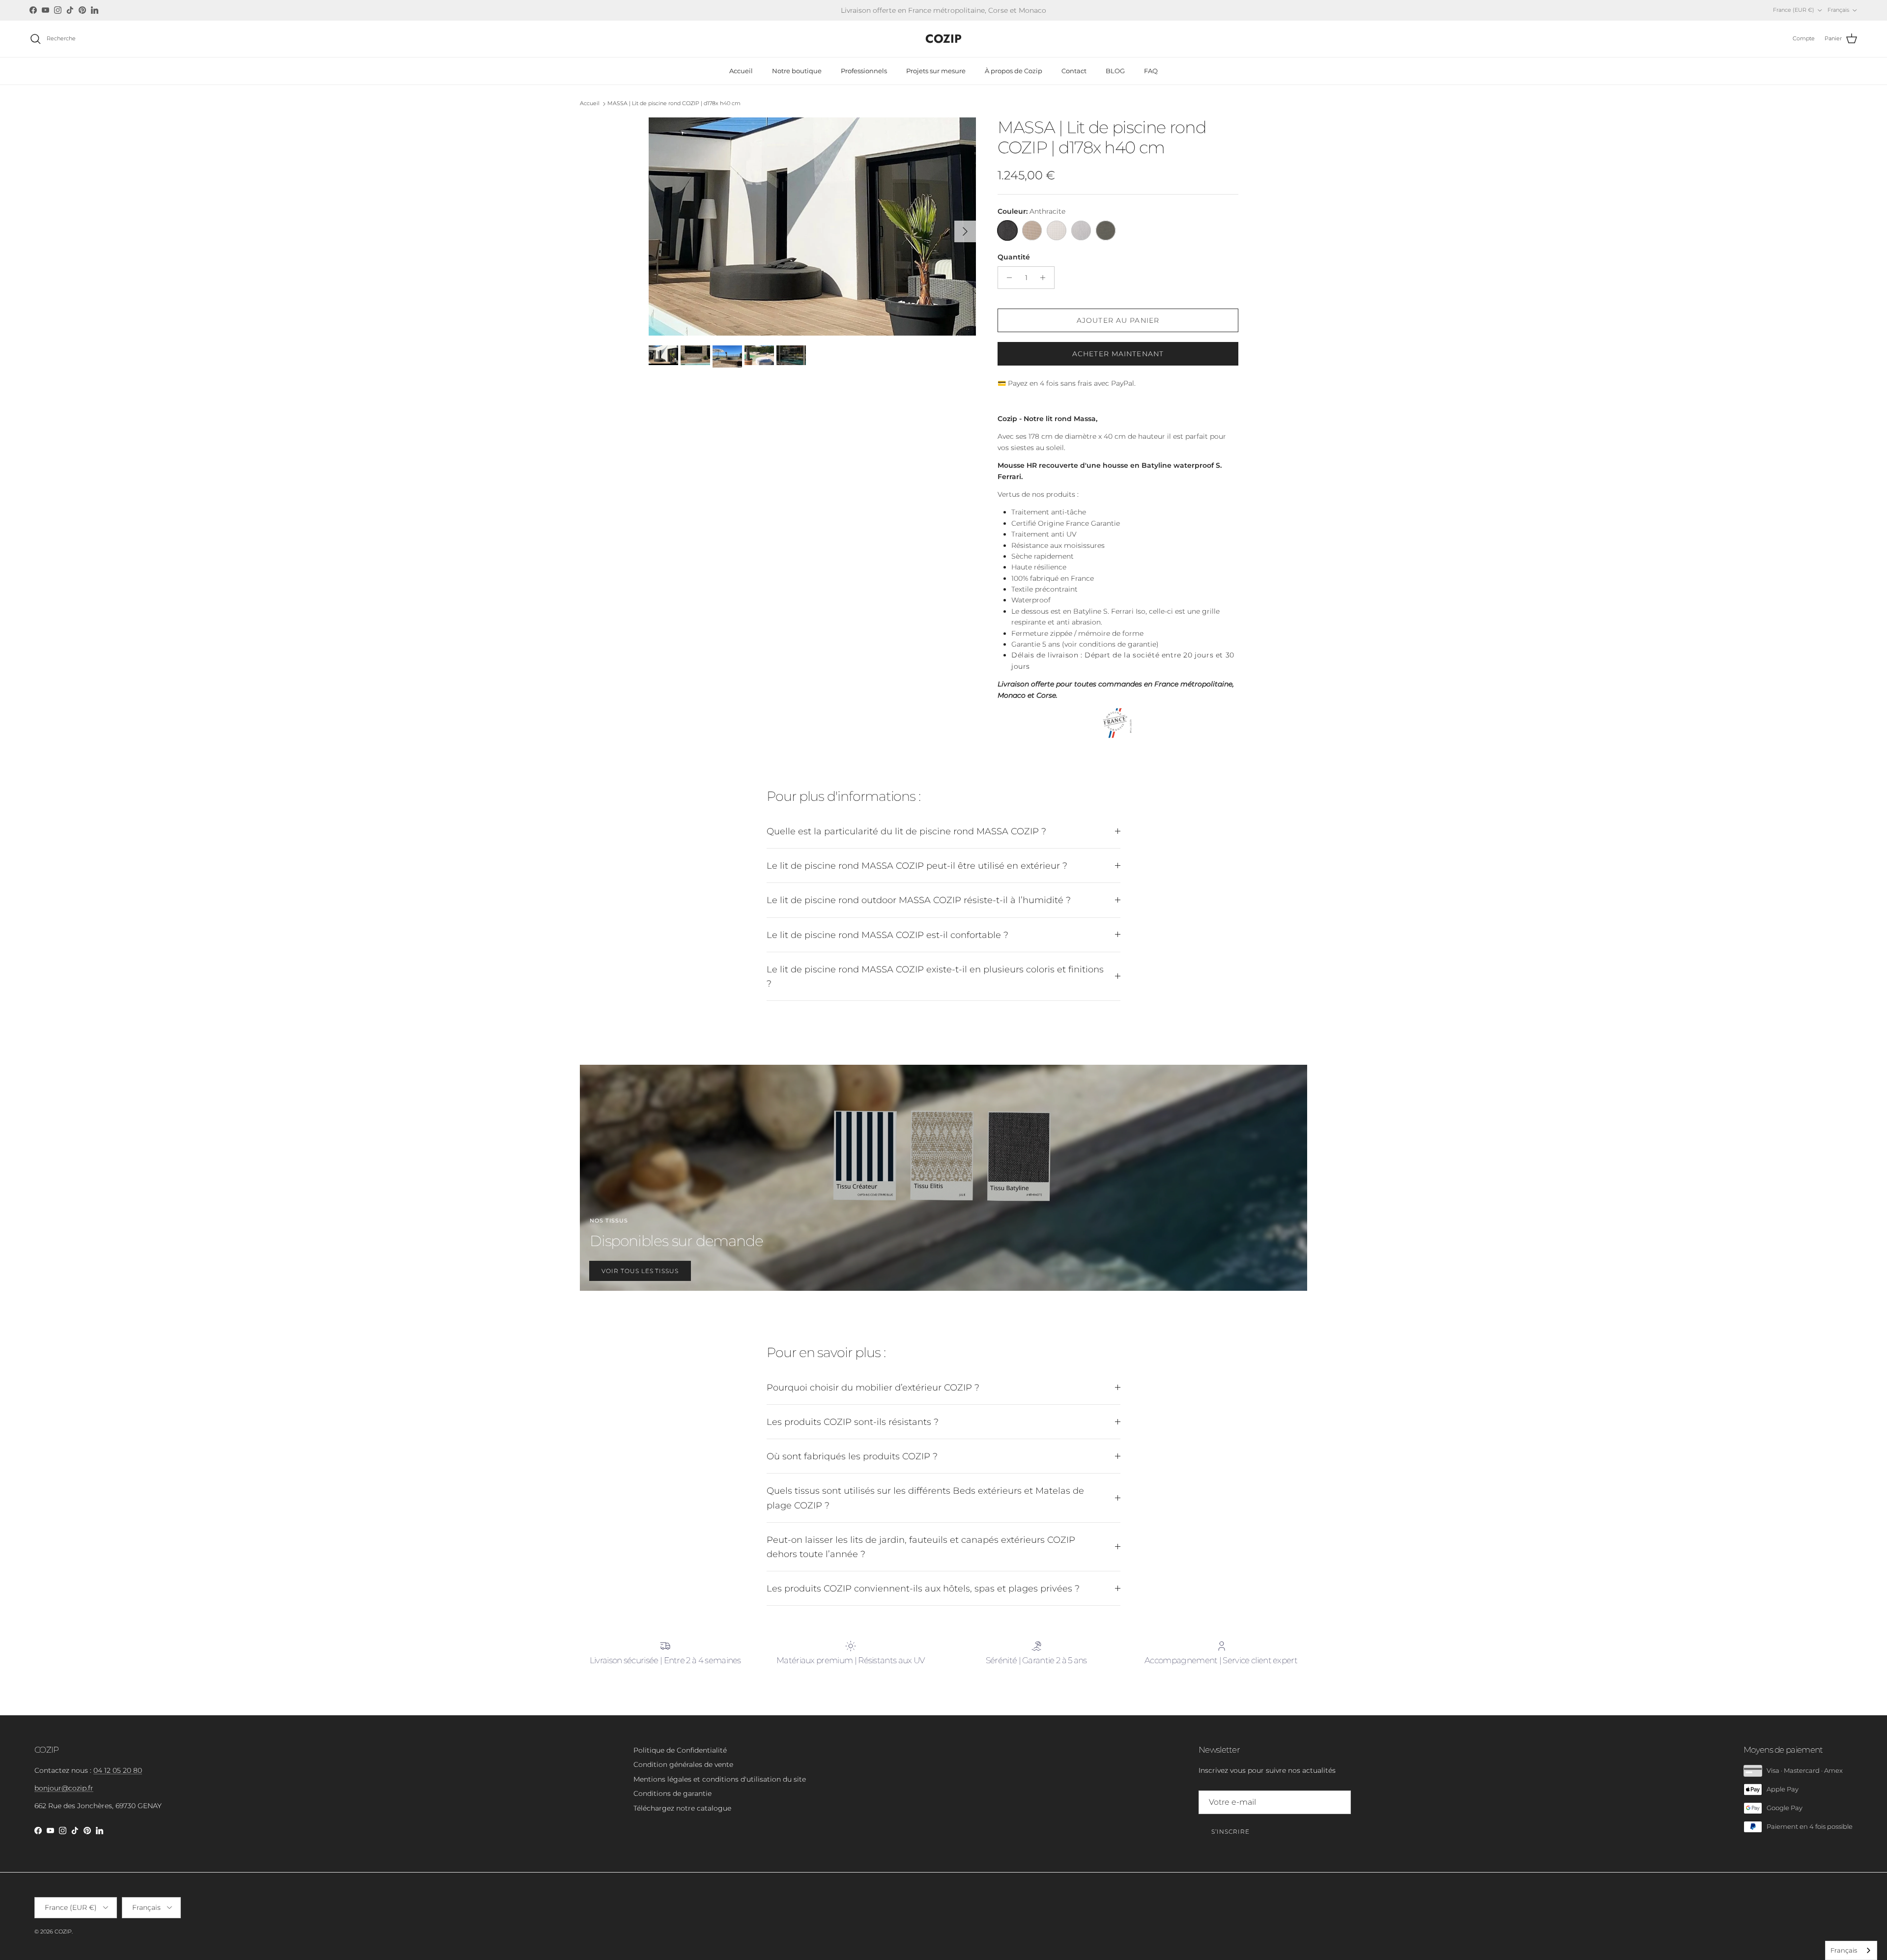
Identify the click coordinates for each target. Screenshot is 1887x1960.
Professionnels (864, 71)
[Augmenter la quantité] (1045, 278)
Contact (1074, 71)
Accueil (741, 71)
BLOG (1115, 71)
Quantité (1014, 257)
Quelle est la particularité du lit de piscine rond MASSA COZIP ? (906, 831)
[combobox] (1851, 1950)
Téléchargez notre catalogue (682, 1808)
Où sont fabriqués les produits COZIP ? (852, 1456)
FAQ (1151, 71)
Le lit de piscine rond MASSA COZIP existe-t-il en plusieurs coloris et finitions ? (935, 976)
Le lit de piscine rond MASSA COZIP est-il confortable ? (887, 935)
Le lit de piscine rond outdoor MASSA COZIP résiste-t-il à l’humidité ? (919, 900)
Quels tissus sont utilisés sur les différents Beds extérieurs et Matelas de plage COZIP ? (925, 1498)
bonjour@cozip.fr (64, 1788)
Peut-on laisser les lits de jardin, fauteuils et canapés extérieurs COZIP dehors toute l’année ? (921, 1547)
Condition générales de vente (683, 1764)
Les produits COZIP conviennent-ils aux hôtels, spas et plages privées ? (923, 1588)
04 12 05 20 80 (118, 1770)
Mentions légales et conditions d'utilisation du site (720, 1779)
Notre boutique (797, 71)
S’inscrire (1230, 1832)
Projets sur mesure (936, 71)
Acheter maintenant (1118, 354)
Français (1844, 1950)
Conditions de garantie (672, 1793)
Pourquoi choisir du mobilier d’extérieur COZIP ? (873, 1387)
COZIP (63, 1932)
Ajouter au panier (1118, 320)
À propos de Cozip (1014, 71)
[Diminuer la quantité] (1007, 278)
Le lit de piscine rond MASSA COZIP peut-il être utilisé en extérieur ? (917, 866)
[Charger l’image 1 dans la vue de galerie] (812, 227)
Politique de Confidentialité (680, 1750)
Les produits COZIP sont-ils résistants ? (853, 1422)
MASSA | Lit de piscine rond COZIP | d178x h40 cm (674, 104)
